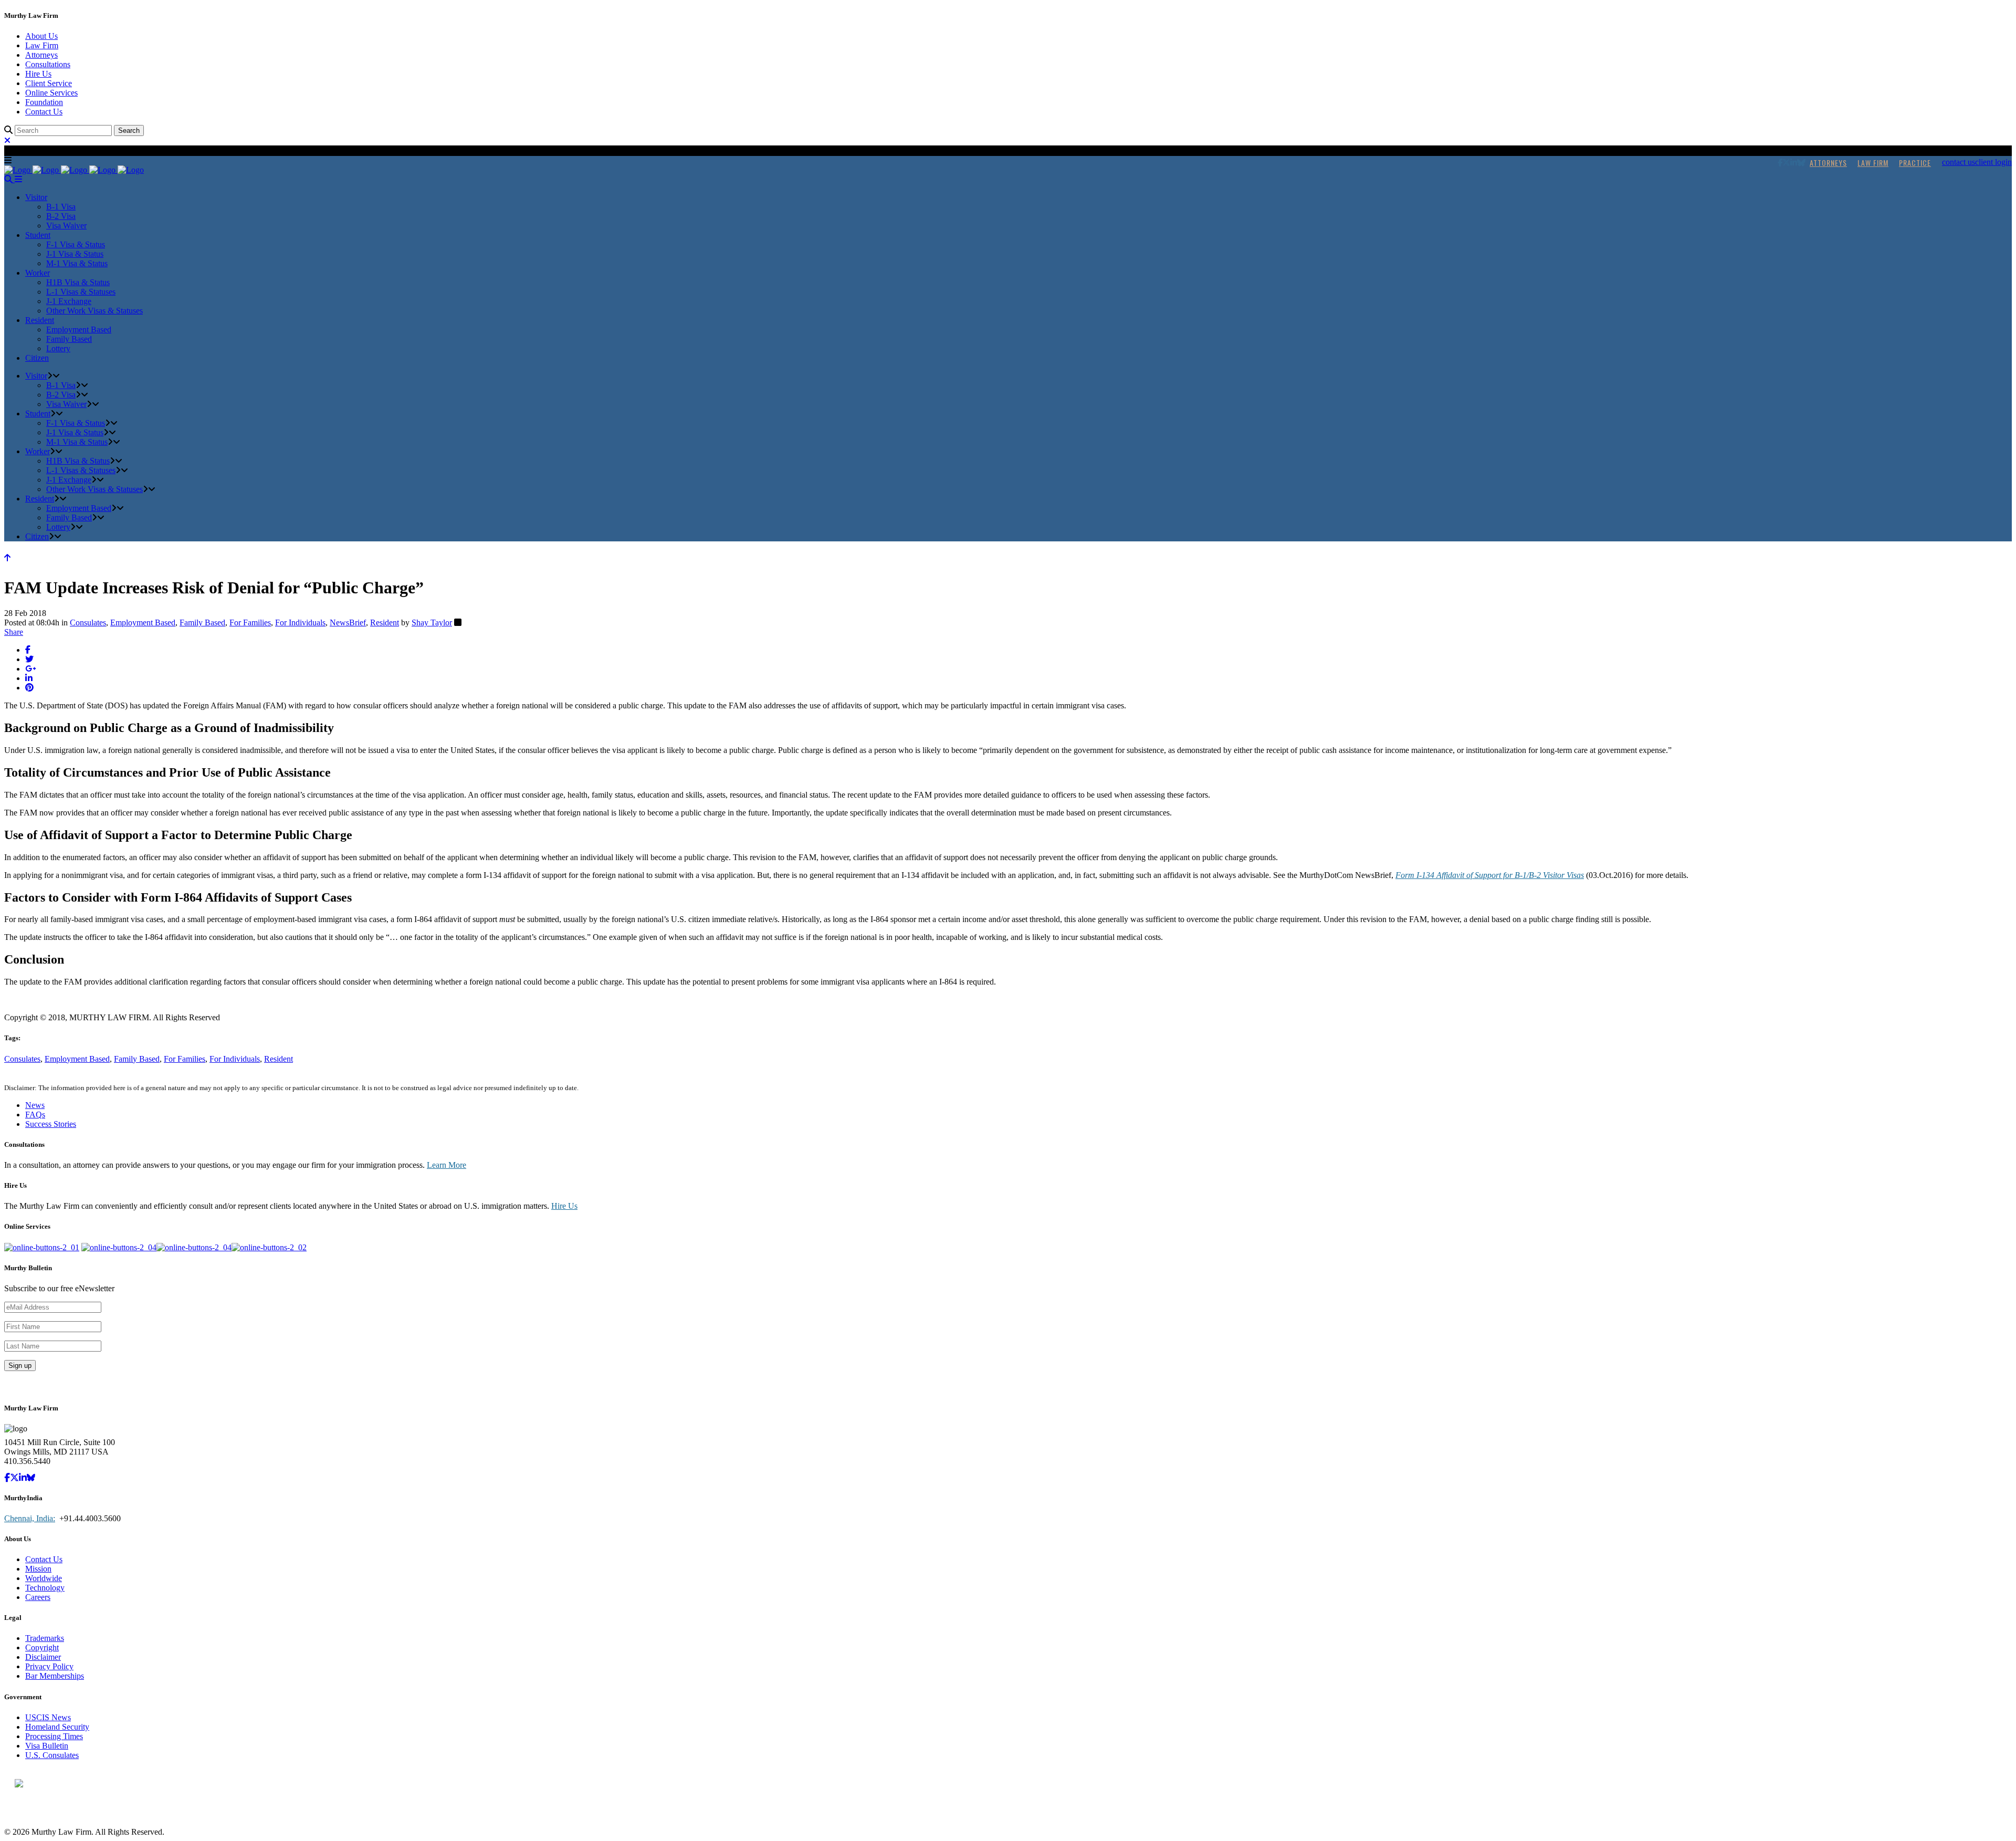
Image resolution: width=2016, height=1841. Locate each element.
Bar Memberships (55, 1676)
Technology (45, 1588)
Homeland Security (57, 1727)
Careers (38, 1597)
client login (1993, 162)
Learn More (447, 1165)
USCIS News (48, 1717)
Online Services (51, 93)
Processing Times (54, 1736)
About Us (41, 36)
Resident (385, 623)
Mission (38, 1569)
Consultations (48, 64)
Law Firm (42, 45)
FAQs (35, 1115)
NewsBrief (348, 623)
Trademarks (45, 1638)
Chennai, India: (30, 1518)
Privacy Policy (49, 1666)
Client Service (49, 83)
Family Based (202, 623)
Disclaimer (43, 1657)
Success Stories (51, 1124)
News (35, 1105)
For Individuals (300, 623)
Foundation (44, 102)
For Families (250, 623)
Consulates (88, 623)
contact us (1959, 162)
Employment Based (143, 623)
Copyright (42, 1648)
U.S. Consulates (52, 1755)
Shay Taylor (432, 623)
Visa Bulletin (47, 1746)
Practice (1915, 163)
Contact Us (44, 112)
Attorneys (41, 55)
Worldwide (44, 1578)
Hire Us (38, 74)
